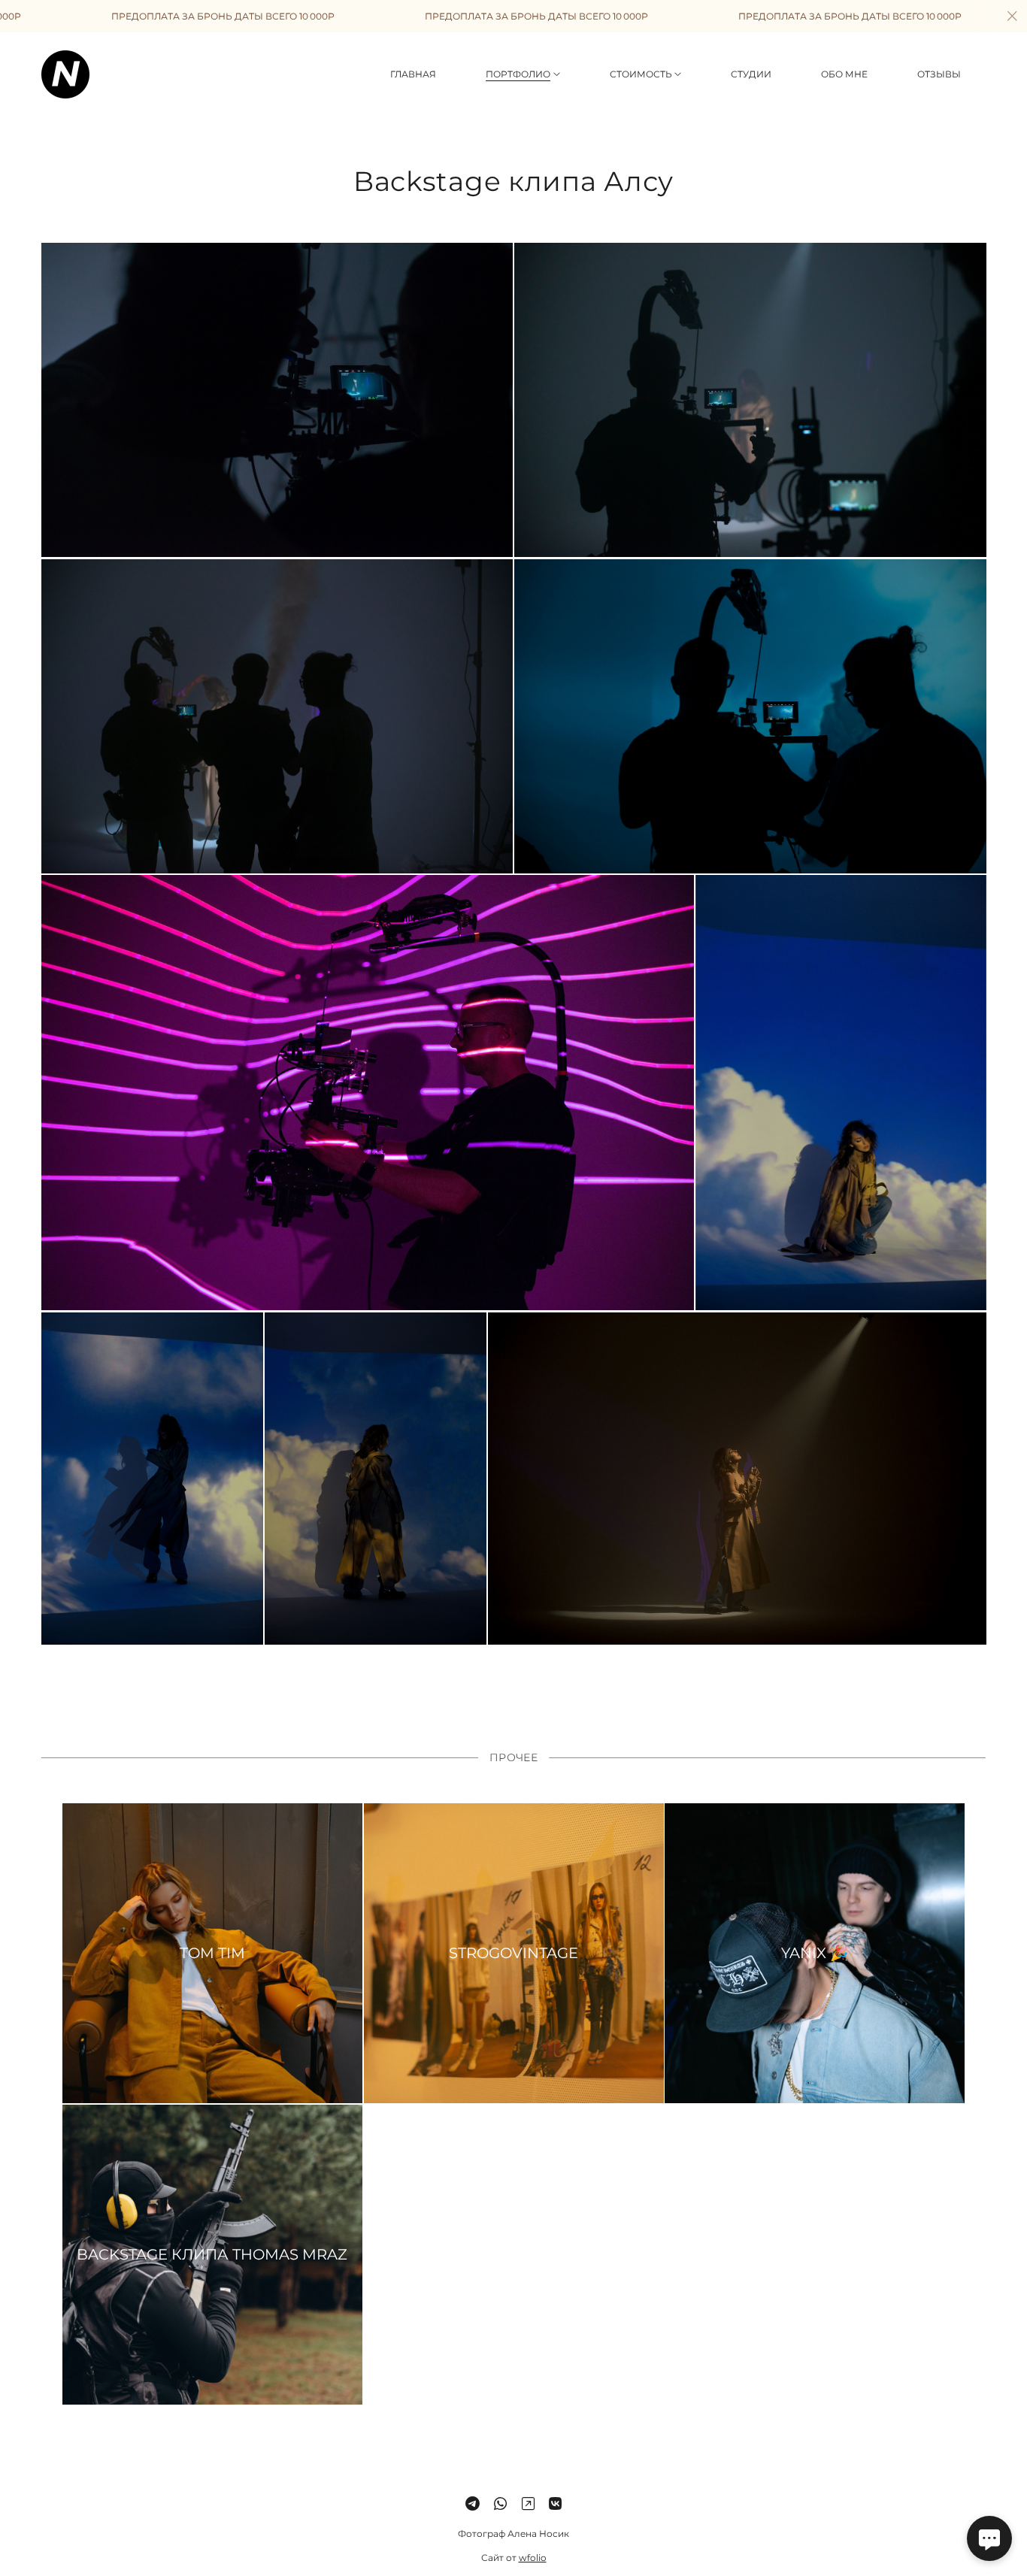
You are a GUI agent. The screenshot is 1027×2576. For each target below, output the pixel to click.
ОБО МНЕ (844, 74)
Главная (413, 74)
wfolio (533, 2557)
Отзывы (939, 74)
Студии (751, 74)
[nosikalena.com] (65, 74)
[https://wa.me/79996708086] (500, 2504)
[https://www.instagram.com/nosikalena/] (528, 2504)
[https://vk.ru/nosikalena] (555, 2504)
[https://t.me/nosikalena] (473, 2504)
